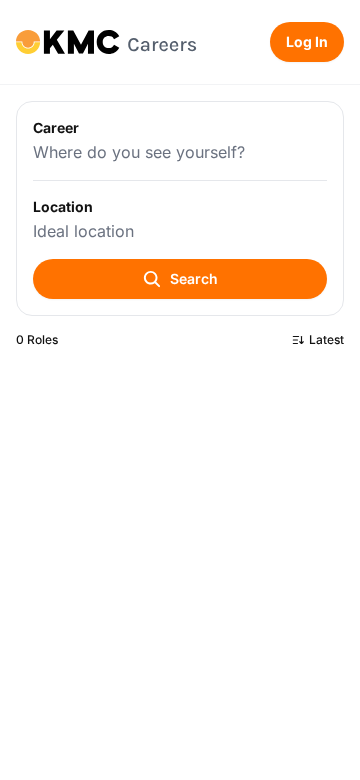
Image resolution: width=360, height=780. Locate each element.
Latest (326, 339)
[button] (180, 208)
